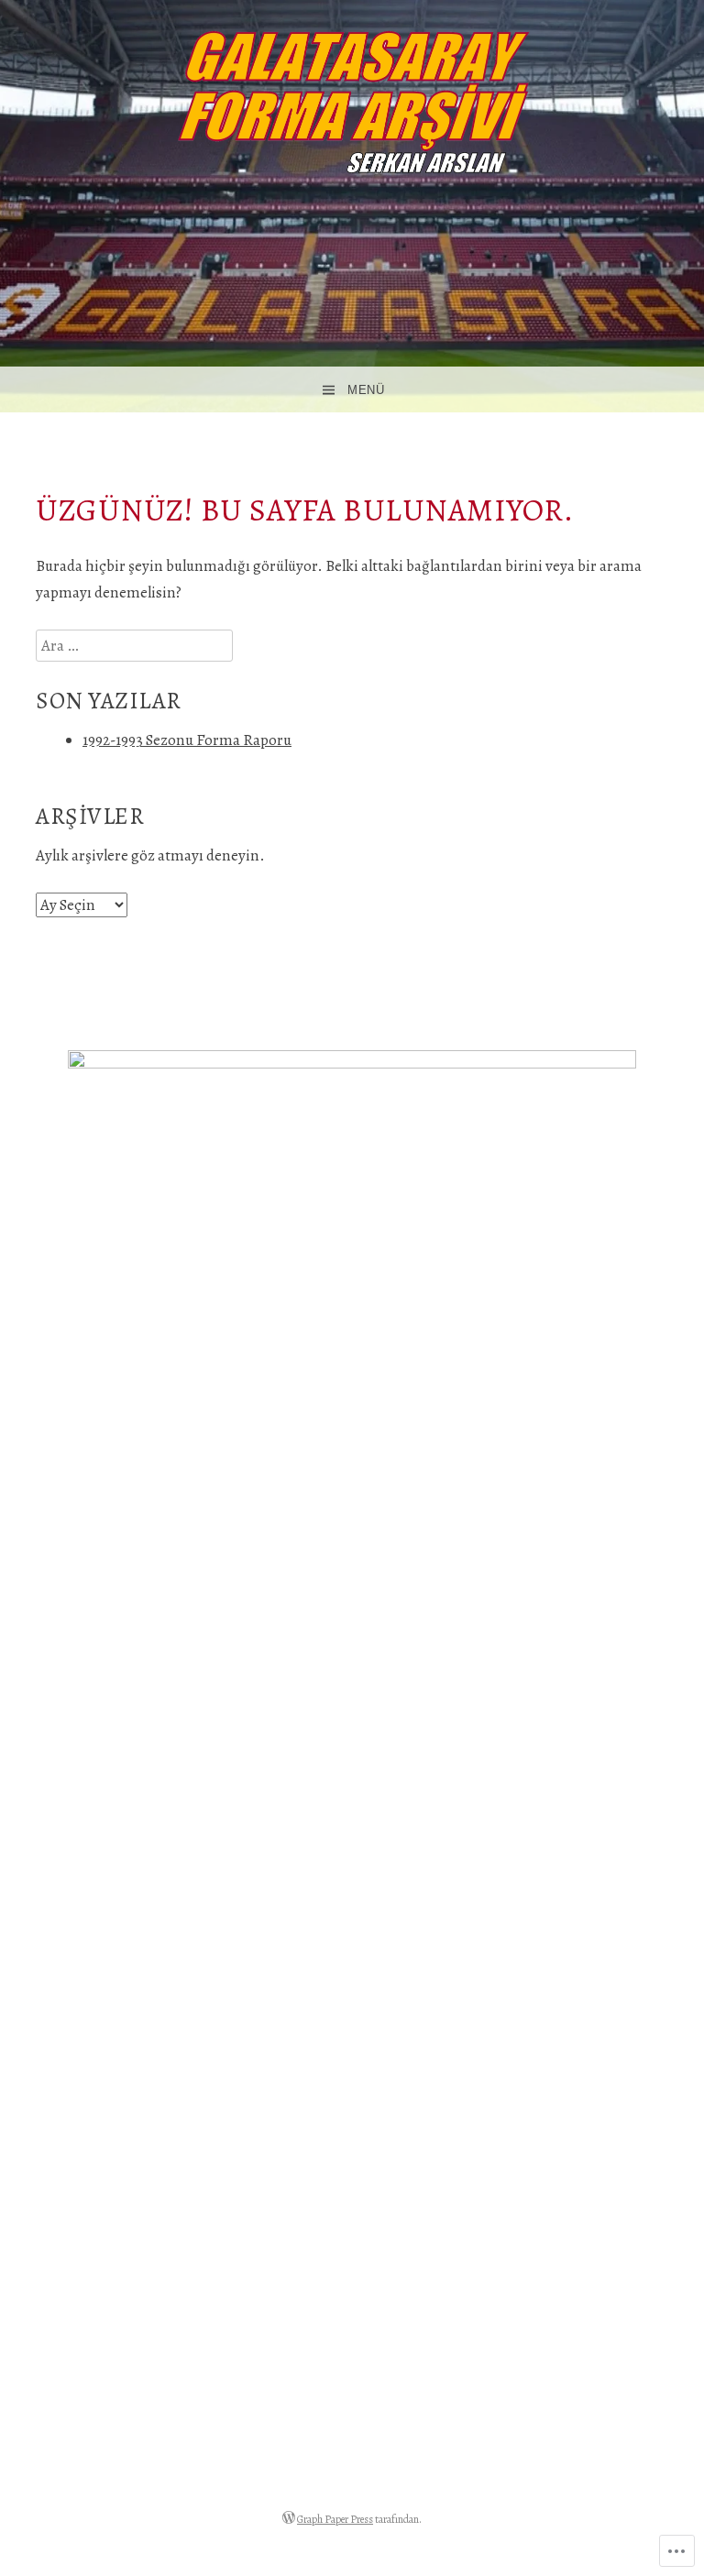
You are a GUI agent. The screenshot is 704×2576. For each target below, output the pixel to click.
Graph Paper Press (335, 2519)
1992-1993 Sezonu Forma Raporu (187, 740)
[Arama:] (134, 646)
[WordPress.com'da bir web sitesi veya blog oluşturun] (289, 2519)
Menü (366, 390)
